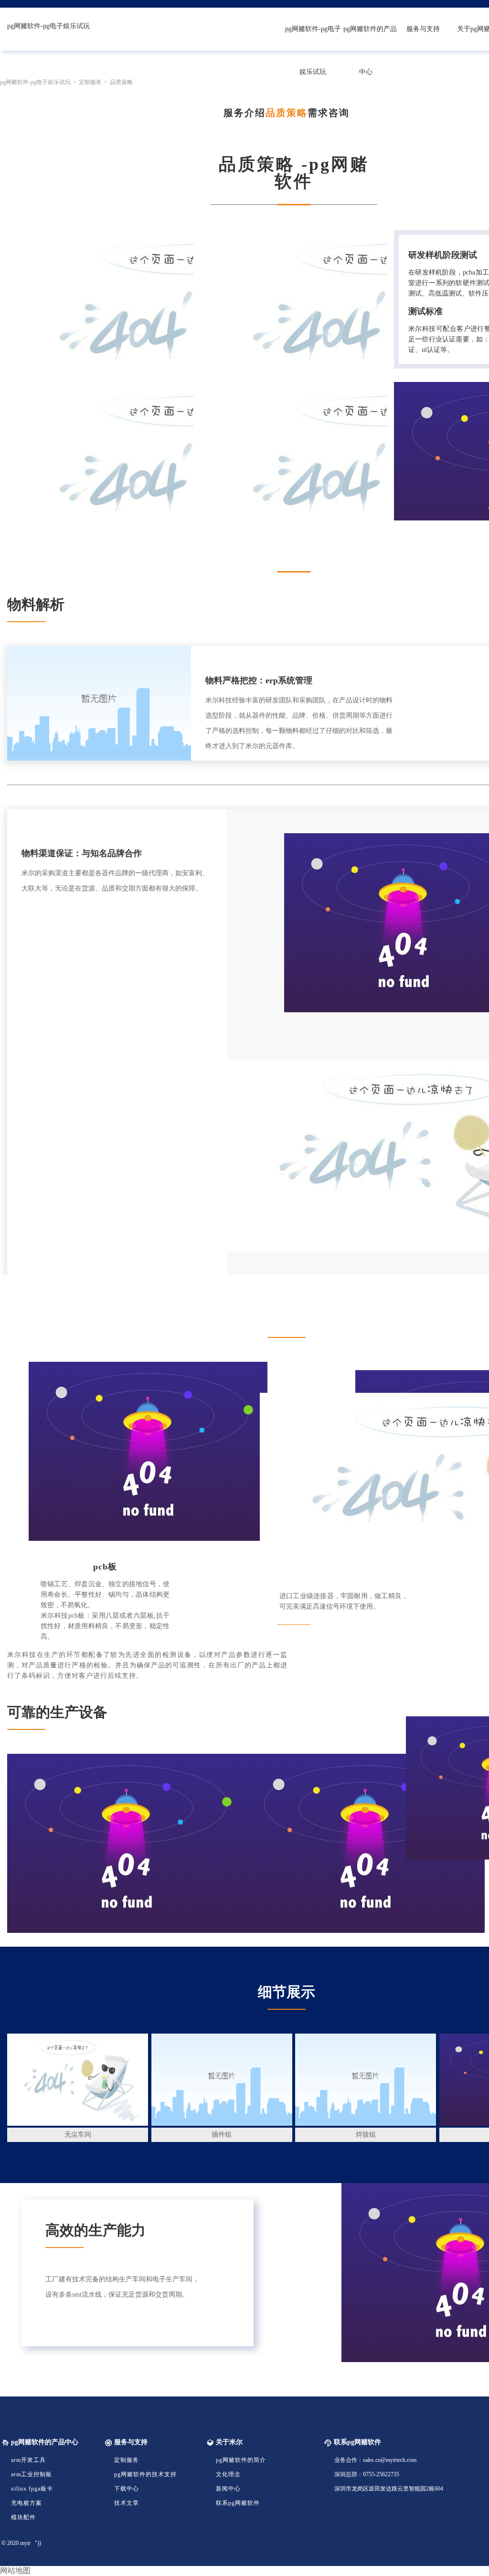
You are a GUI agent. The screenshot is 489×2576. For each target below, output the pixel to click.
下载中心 (127, 2489)
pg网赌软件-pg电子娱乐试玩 (48, 26)
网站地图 (15, 2571)
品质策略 (287, 113)
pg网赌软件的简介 (241, 2460)
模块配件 (23, 2517)
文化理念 (228, 2474)
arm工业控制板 (32, 2474)
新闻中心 (228, 2489)
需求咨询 (329, 113)
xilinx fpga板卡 (32, 2489)
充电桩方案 (27, 2503)
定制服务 (127, 2460)
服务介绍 (244, 113)
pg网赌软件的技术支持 (145, 2474)
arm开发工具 (28, 2460)
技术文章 (127, 2503)
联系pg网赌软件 (238, 2503)
